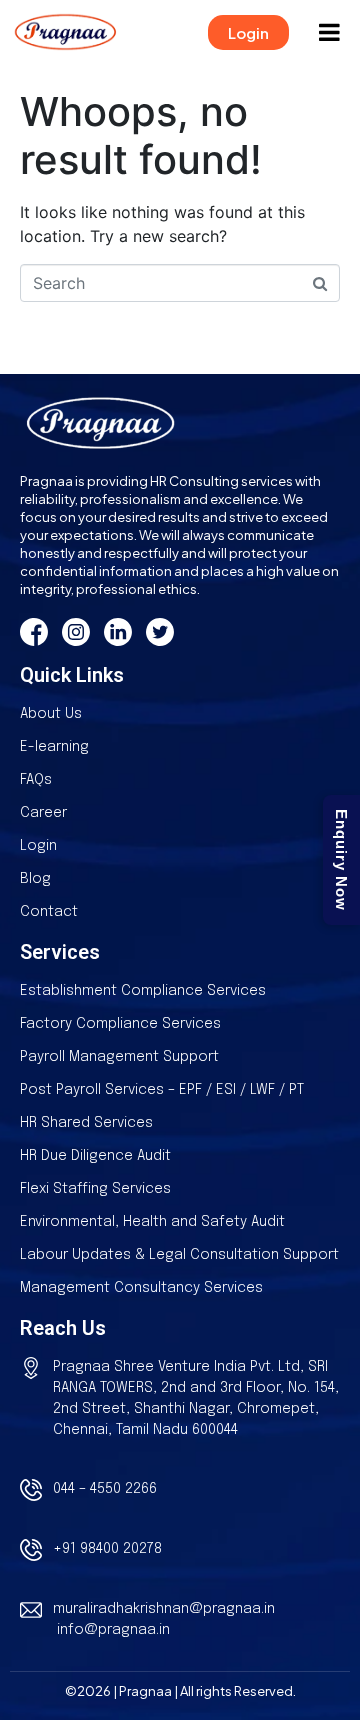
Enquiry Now (341, 860)
